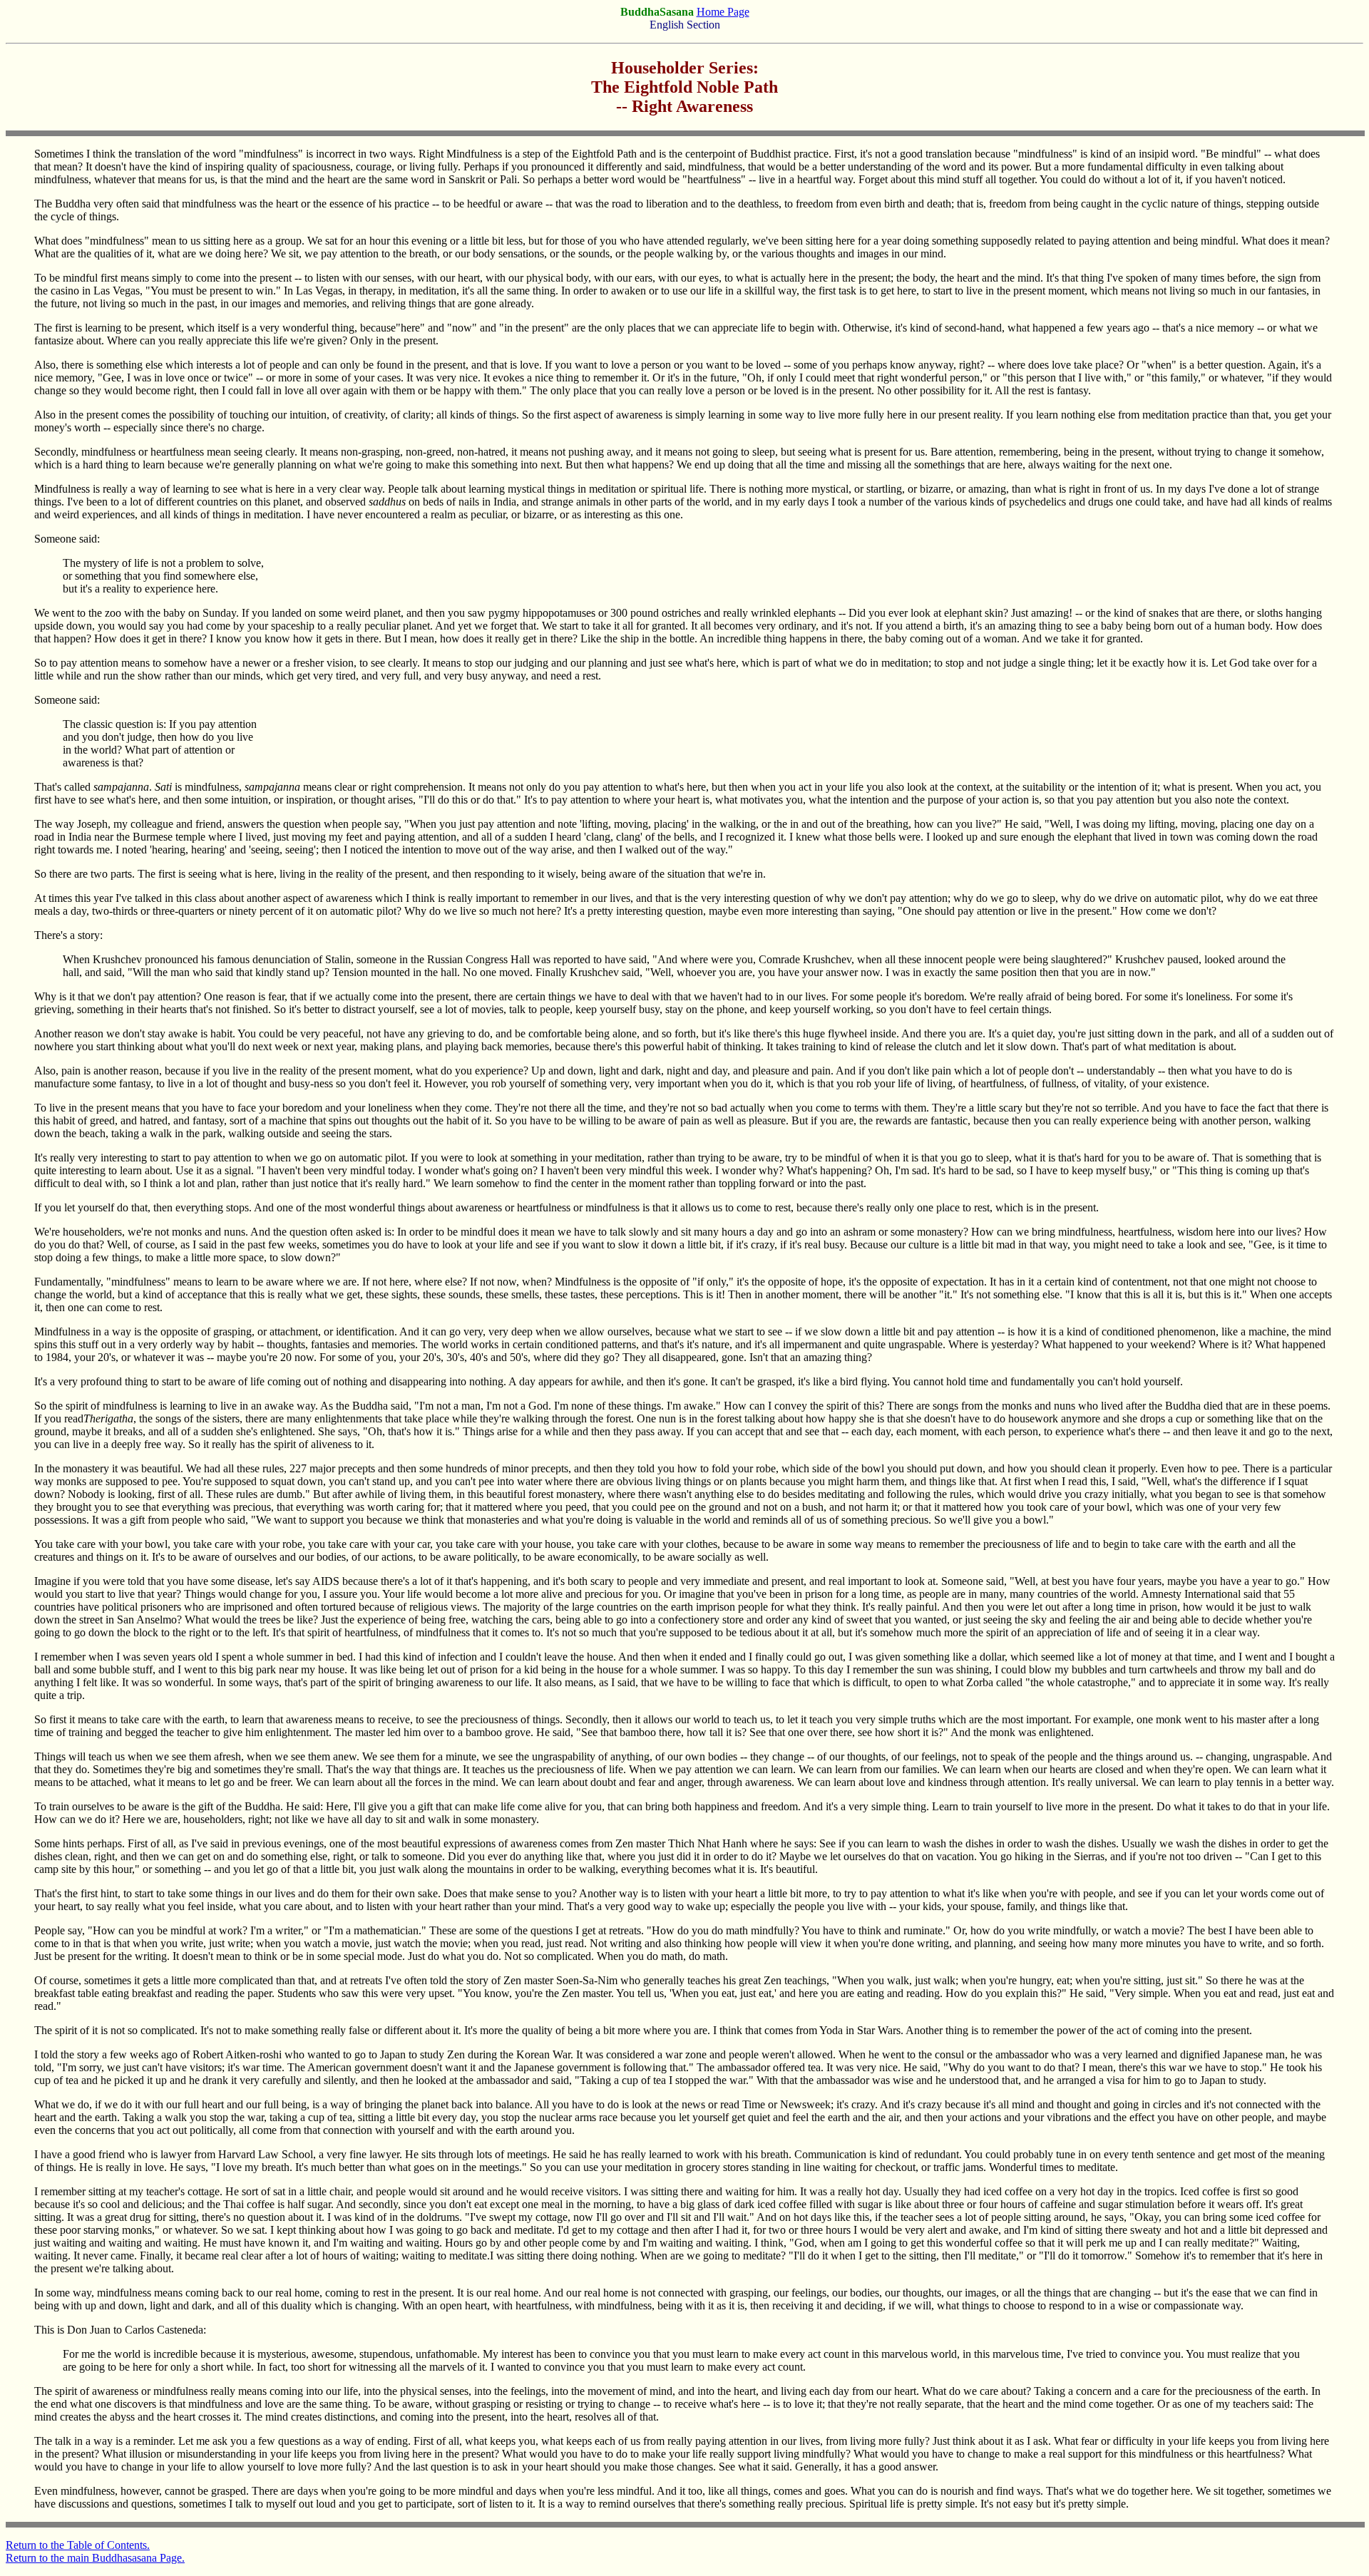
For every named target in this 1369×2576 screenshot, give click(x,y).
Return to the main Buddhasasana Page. (95, 2558)
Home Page (723, 12)
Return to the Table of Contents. (78, 2545)
